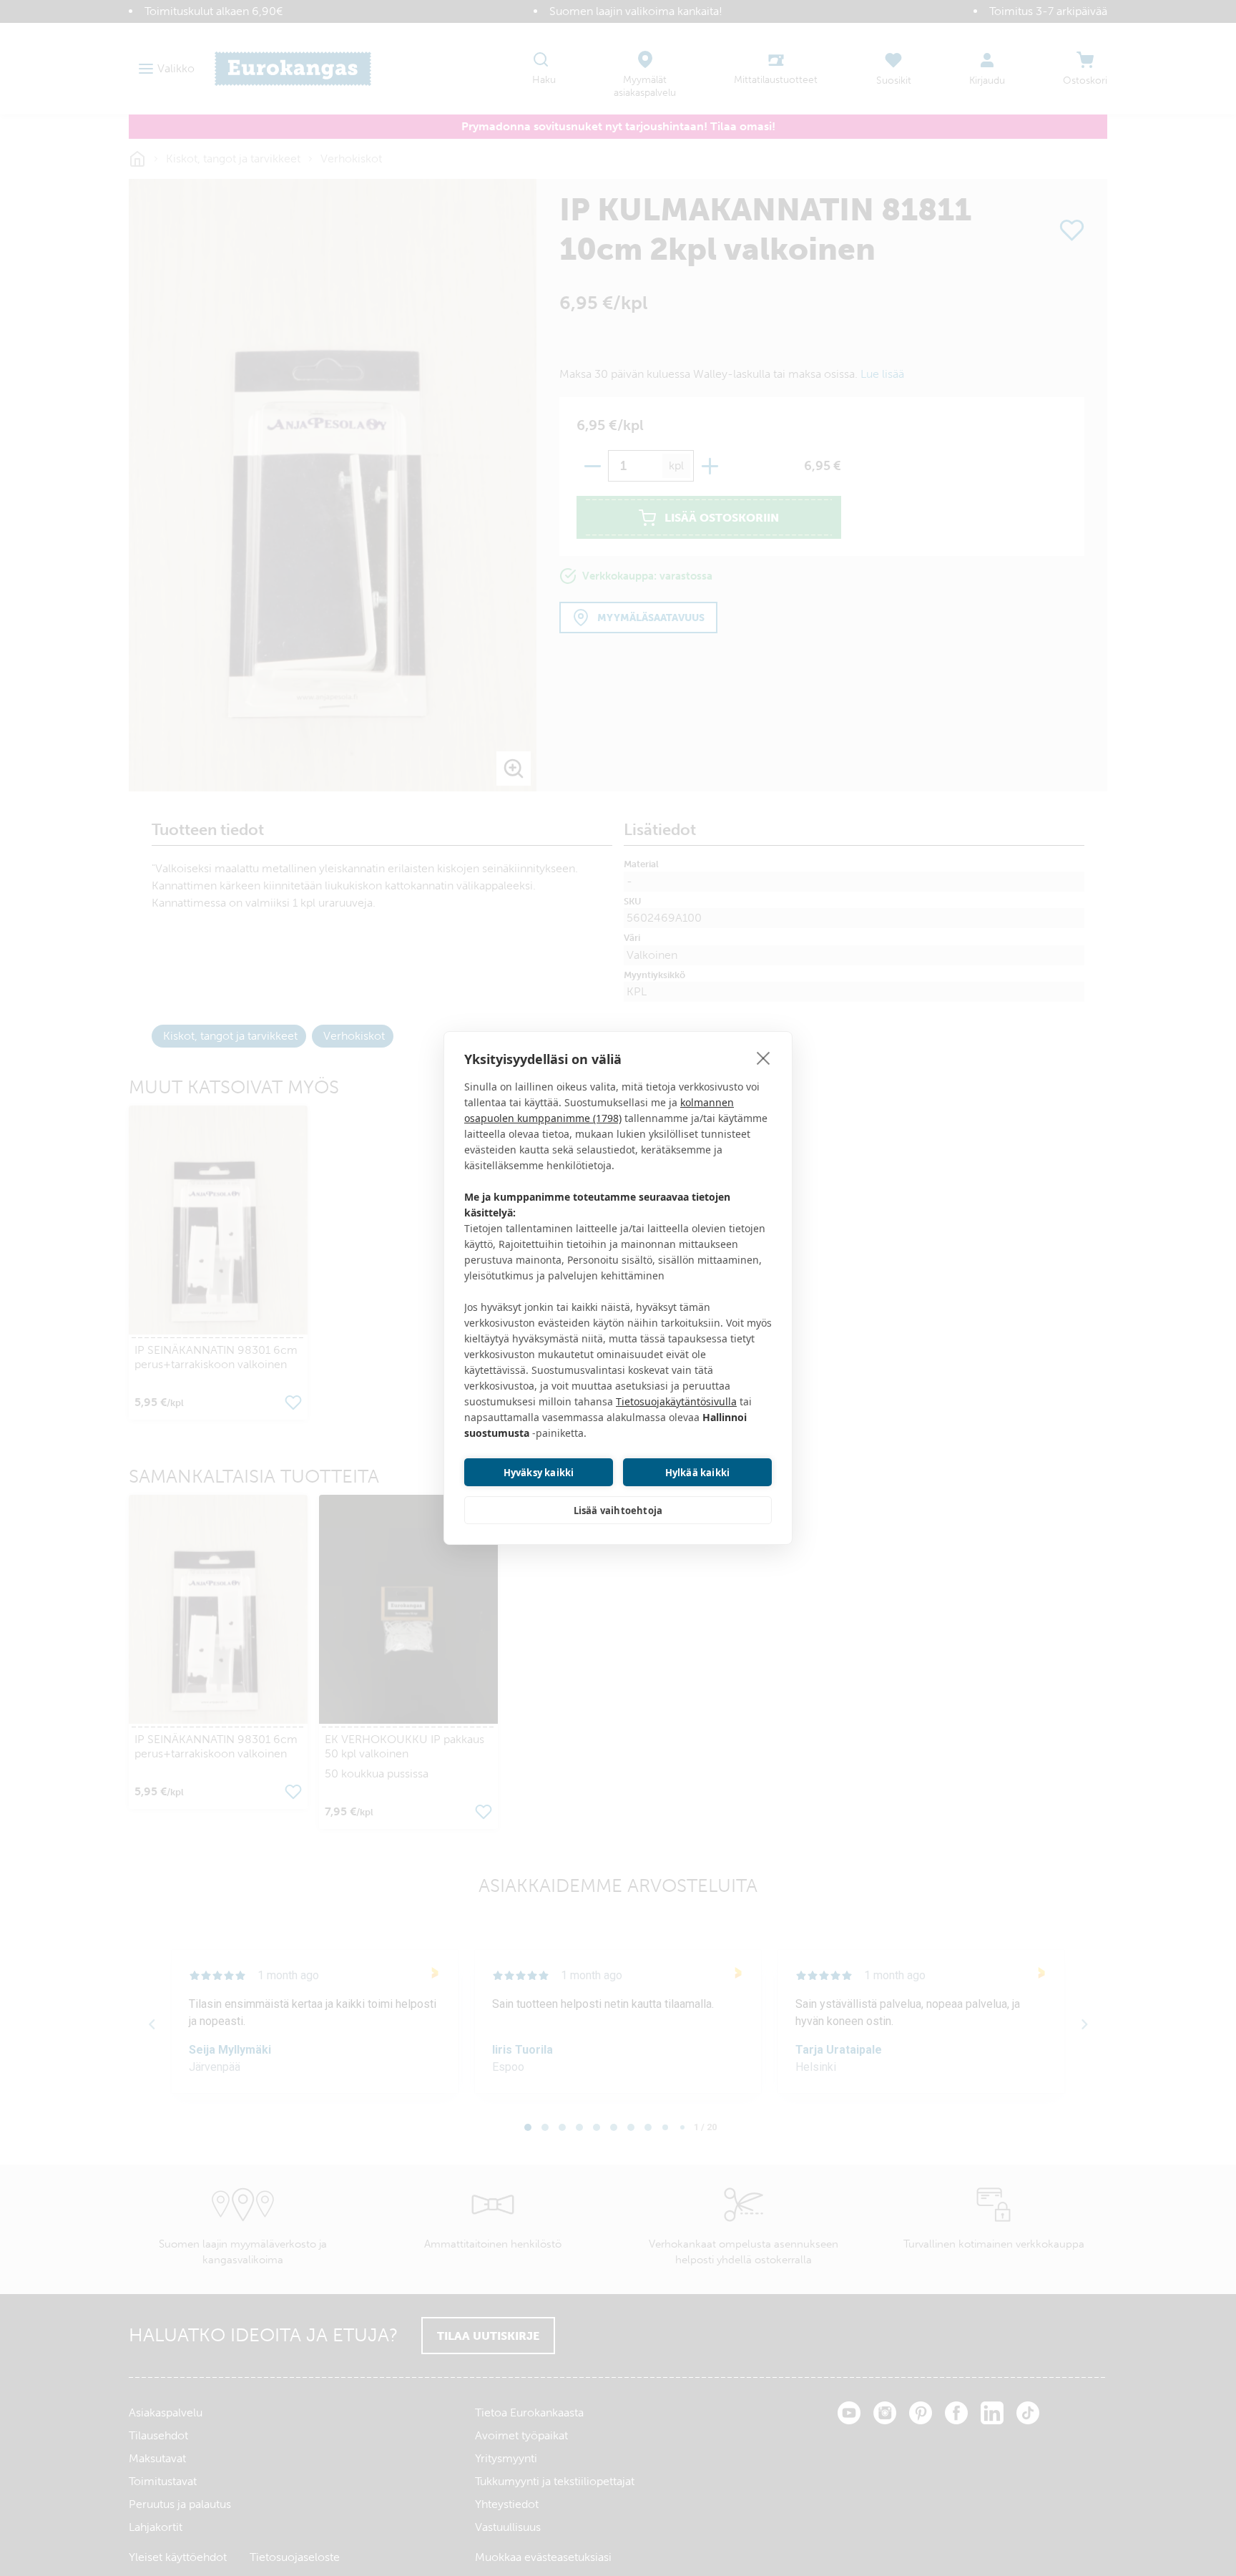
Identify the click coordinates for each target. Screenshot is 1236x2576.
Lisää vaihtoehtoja (618, 1511)
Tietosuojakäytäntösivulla (676, 1401)
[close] (764, 1058)
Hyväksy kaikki (539, 1473)
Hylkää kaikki (698, 1473)
